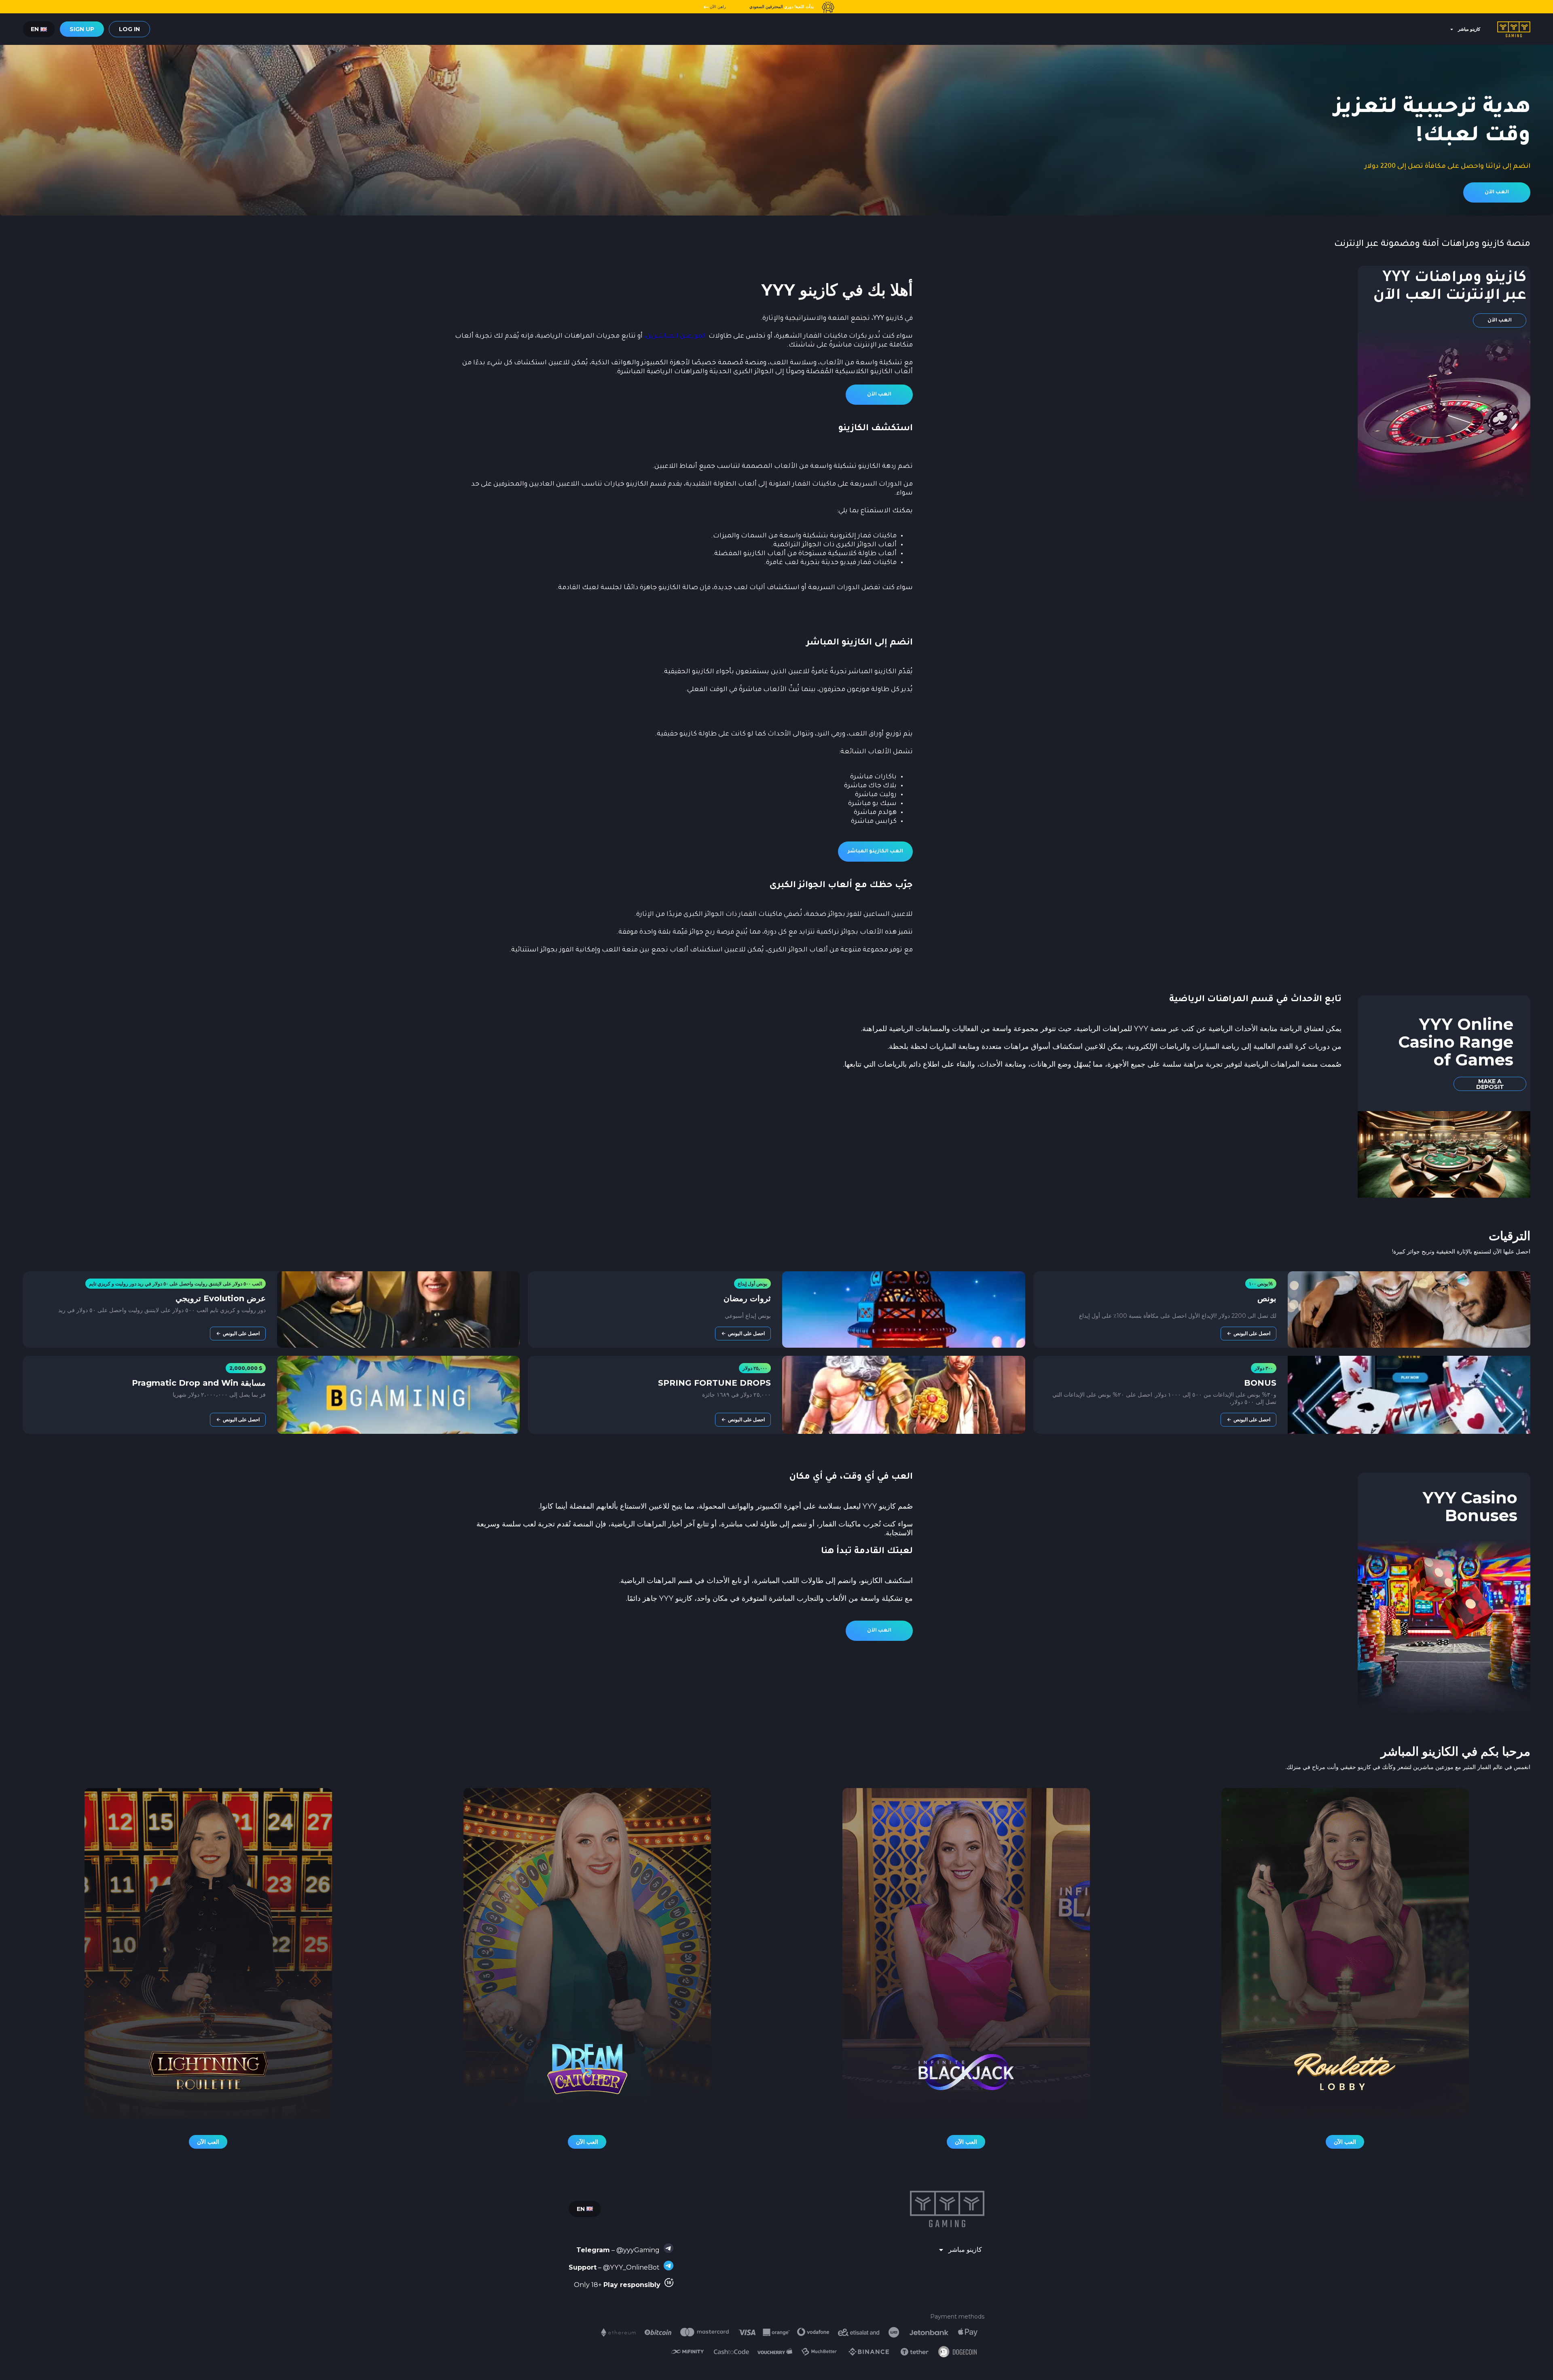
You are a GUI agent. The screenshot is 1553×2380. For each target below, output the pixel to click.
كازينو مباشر (1469, 29)
